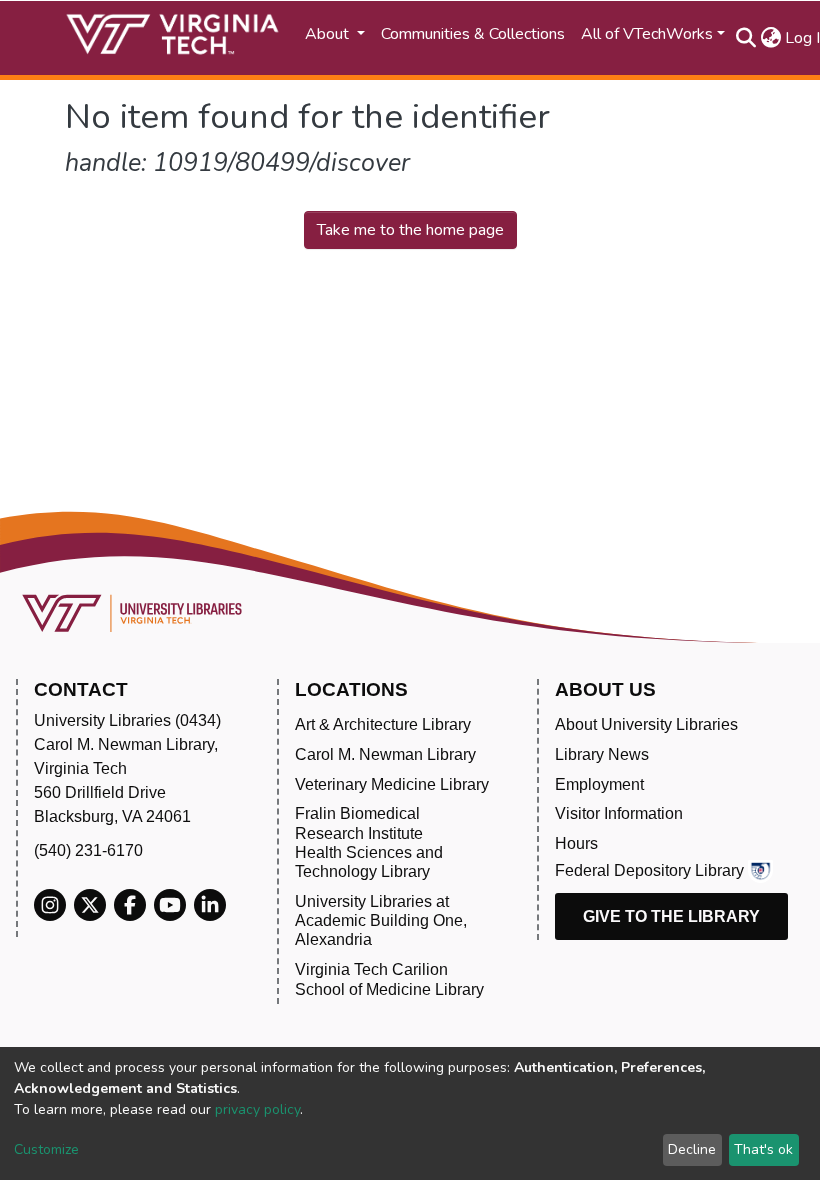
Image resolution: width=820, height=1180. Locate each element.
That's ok (763, 1149)
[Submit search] (745, 38)
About (329, 34)
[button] (770, 38)
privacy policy (257, 1109)
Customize (46, 1149)
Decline (692, 1149)
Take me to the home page (410, 230)
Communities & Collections (473, 34)
